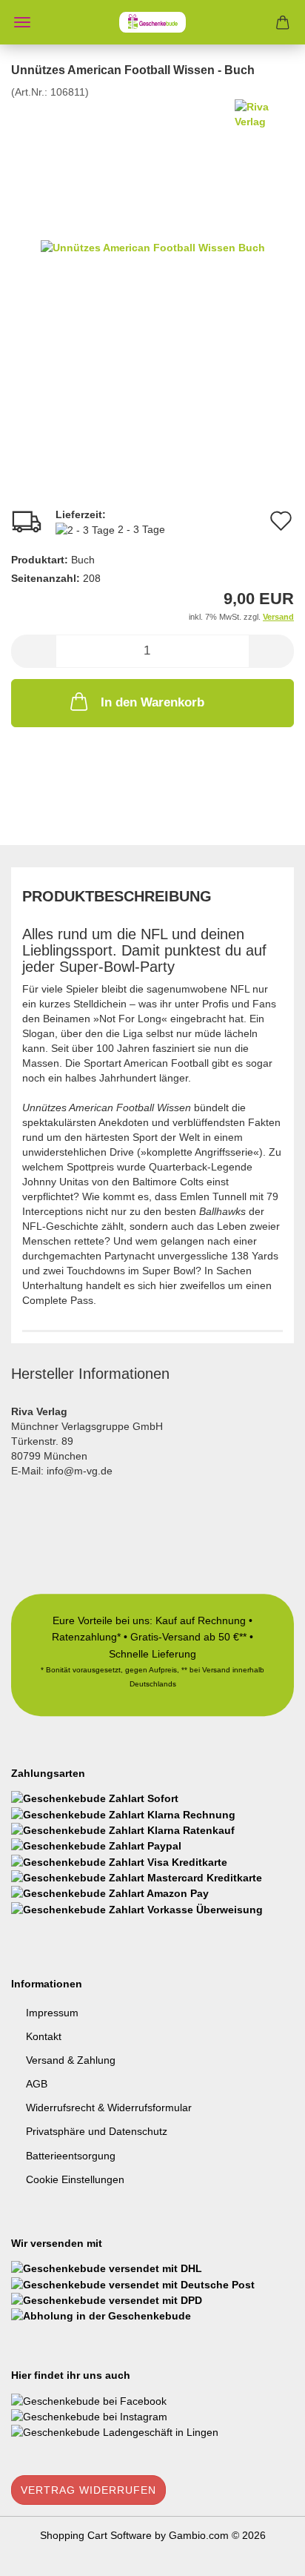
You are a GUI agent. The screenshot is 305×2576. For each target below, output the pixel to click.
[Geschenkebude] (152, 22)
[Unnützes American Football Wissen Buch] (153, 247)
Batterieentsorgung (71, 2156)
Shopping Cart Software (96, 2535)
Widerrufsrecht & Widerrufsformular (109, 2108)
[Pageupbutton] (264, 2554)
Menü (22, 22)
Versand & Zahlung (71, 2060)
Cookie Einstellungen (75, 2179)
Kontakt (44, 2036)
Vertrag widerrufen (88, 2490)
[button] (33, 651)
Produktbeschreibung (117, 896)
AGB (37, 2084)
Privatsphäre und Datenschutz (97, 2131)
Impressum (52, 2013)
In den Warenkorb (152, 702)
